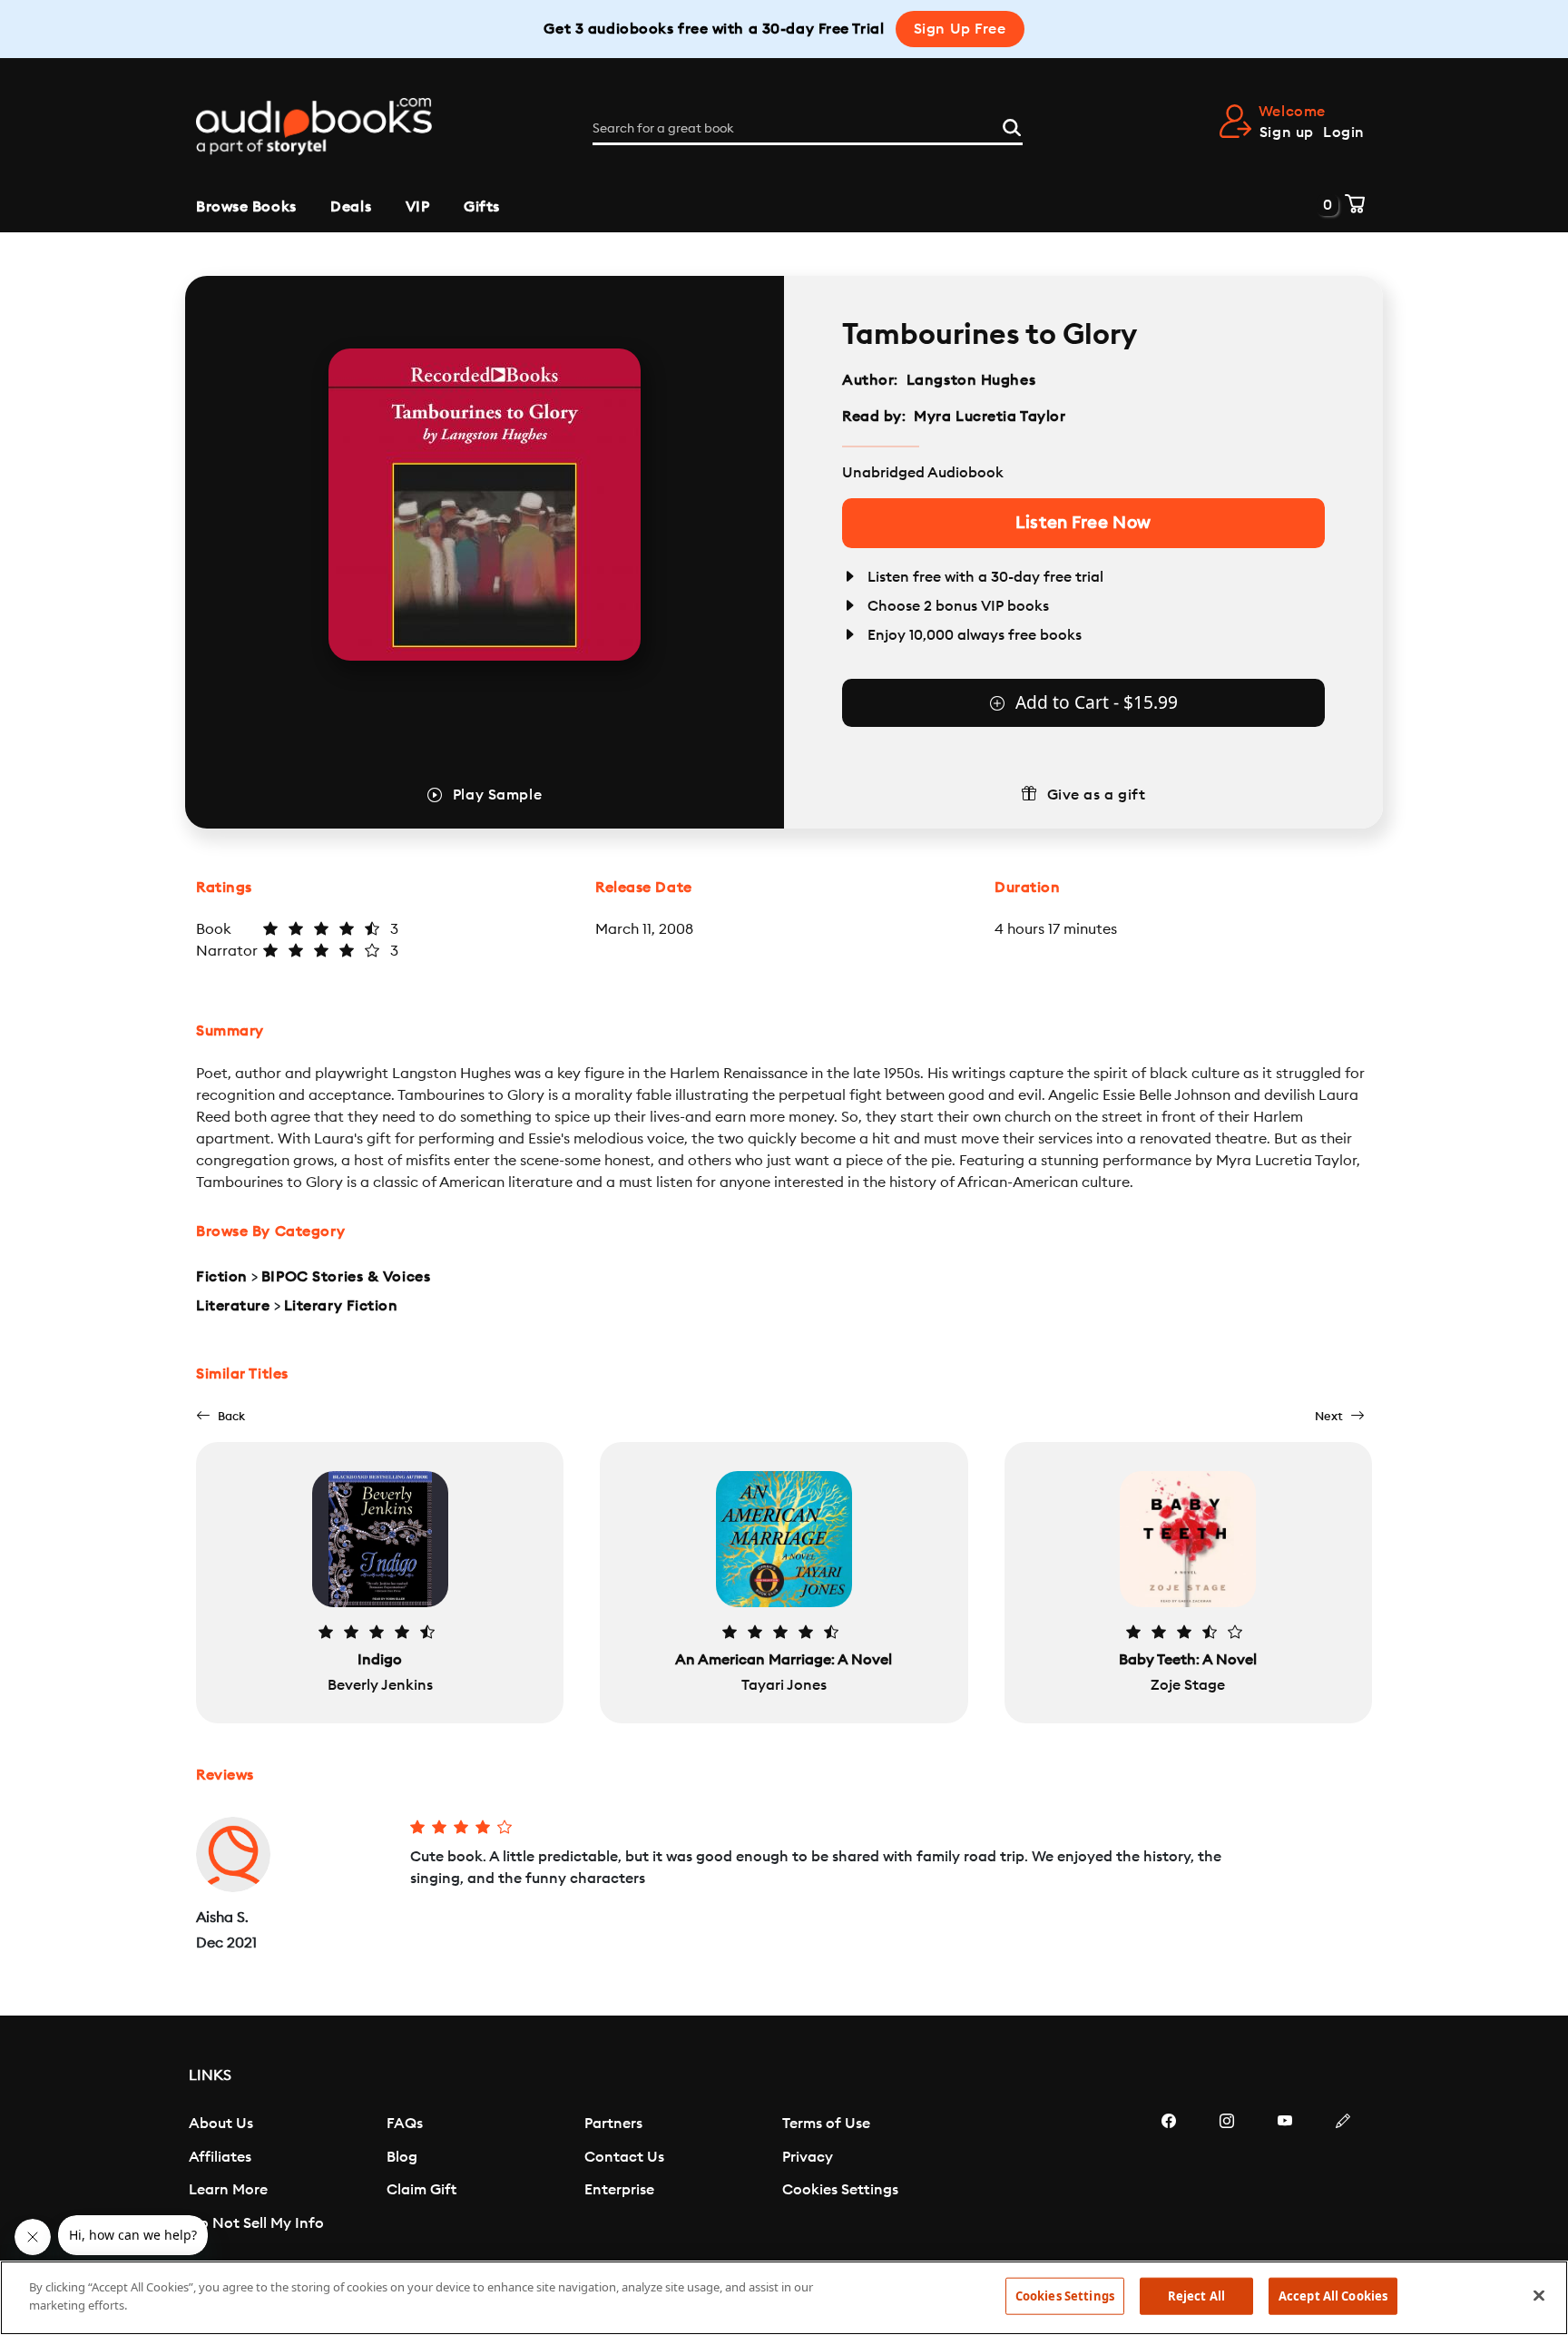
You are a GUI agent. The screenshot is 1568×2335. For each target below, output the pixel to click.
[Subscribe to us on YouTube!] (1285, 2175)
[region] (784, 2298)
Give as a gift (1097, 795)
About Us (221, 2124)
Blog (402, 2157)
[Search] (1012, 125)
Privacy (808, 2157)
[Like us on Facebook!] (1169, 2175)
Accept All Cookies (1333, 2296)
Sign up (1287, 132)
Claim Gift (421, 2190)
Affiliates (220, 2157)
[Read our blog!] (1343, 2175)
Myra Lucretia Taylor (990, 417)
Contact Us (624, 2157)
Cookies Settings (840, 2190)
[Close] (1539, 2295)
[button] (220, 1416)
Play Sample (497, 795)
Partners (613, 2124)
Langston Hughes (971, 380)
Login (1344, 132)
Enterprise (619, 2190)
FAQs (405, 2124)
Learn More (228, 2190)
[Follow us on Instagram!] (1227, 2175)
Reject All (1196, 2296)
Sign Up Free (960, 29)
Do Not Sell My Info (256, 2223)
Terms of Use (826, 2124)
